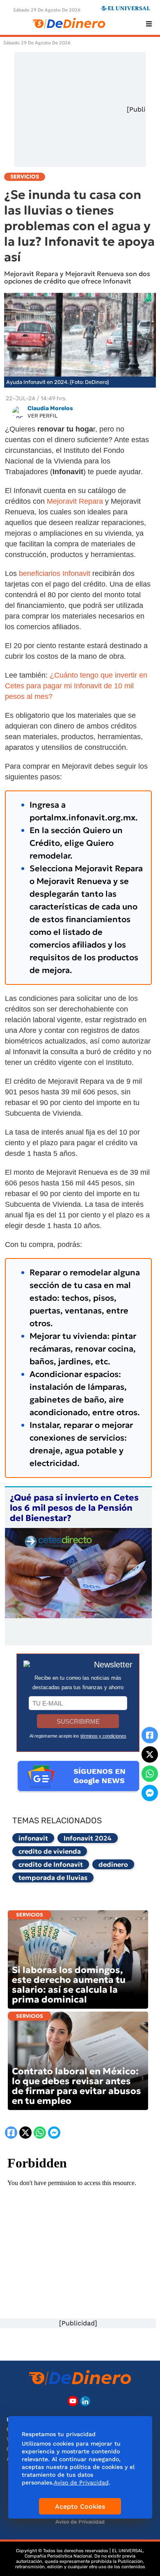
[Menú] (149, 24)
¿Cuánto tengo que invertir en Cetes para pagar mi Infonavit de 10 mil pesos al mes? (76, 686)
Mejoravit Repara (76, 501)
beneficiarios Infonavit (54, 573)
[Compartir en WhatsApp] (150, 1774)
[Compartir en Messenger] (150, 1793)
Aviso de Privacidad (80, 2522)
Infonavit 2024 (88, 1838)
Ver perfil (42, 416)
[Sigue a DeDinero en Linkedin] (85, 2401)
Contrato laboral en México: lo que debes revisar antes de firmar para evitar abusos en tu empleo (77, 2086)
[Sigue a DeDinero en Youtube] (73, 2401)
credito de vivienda (50, 1851)
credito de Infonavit (51, 1864)
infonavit (33, 1838)
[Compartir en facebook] (150, 1735)
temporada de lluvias (53, 1877)
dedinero (113, 1864)
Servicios (30, 1915)
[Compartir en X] (150, 1754)
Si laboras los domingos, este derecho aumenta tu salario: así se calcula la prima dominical (69, 1985)
